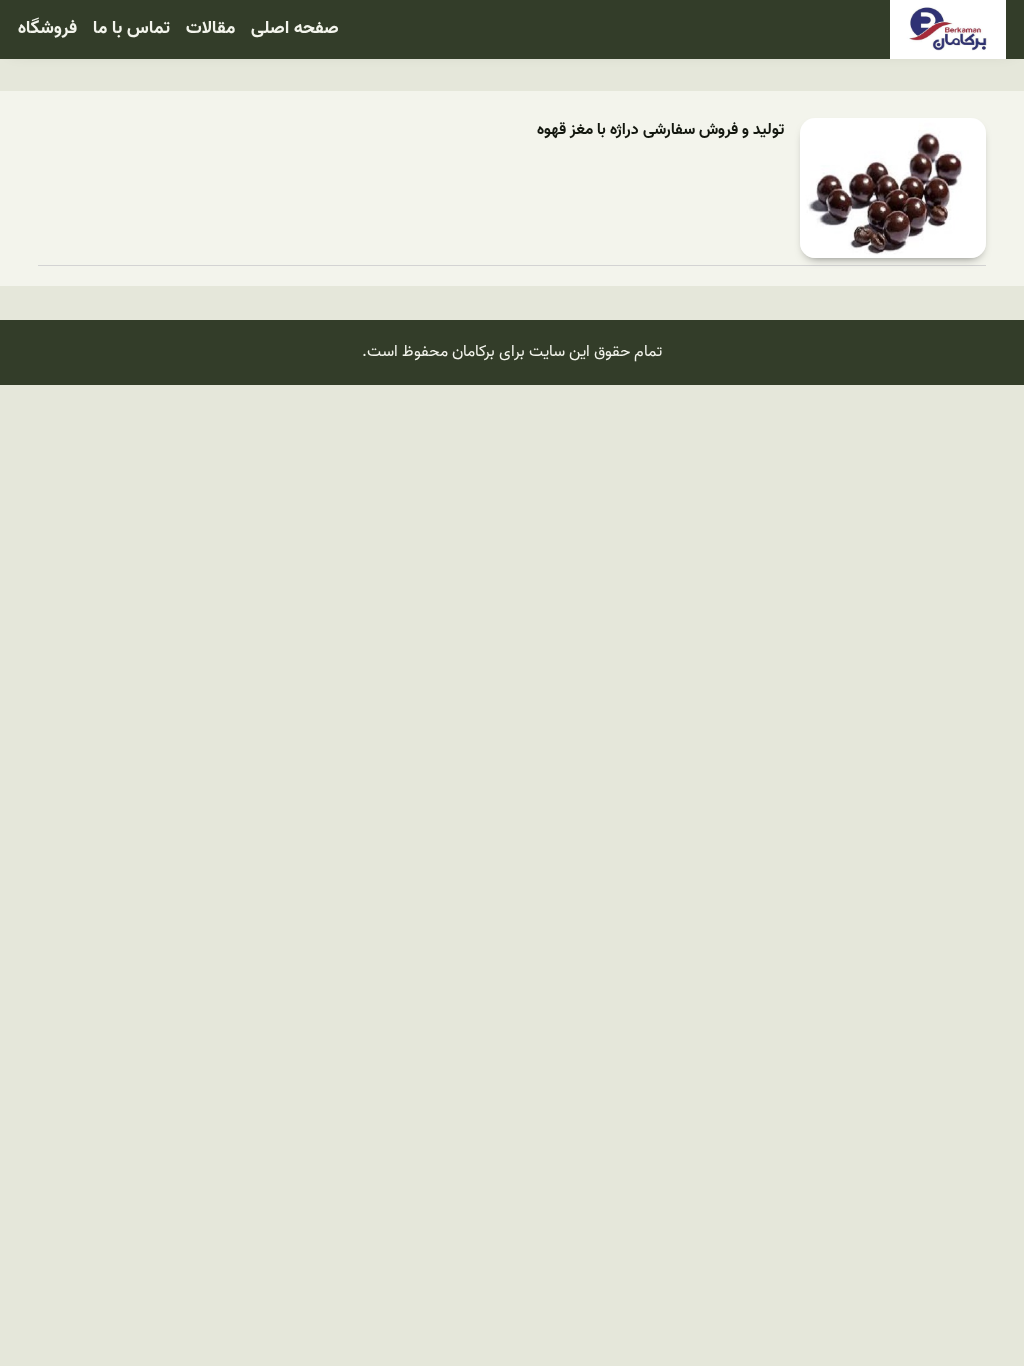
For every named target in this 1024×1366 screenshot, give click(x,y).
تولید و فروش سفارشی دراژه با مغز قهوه (660, 130)
